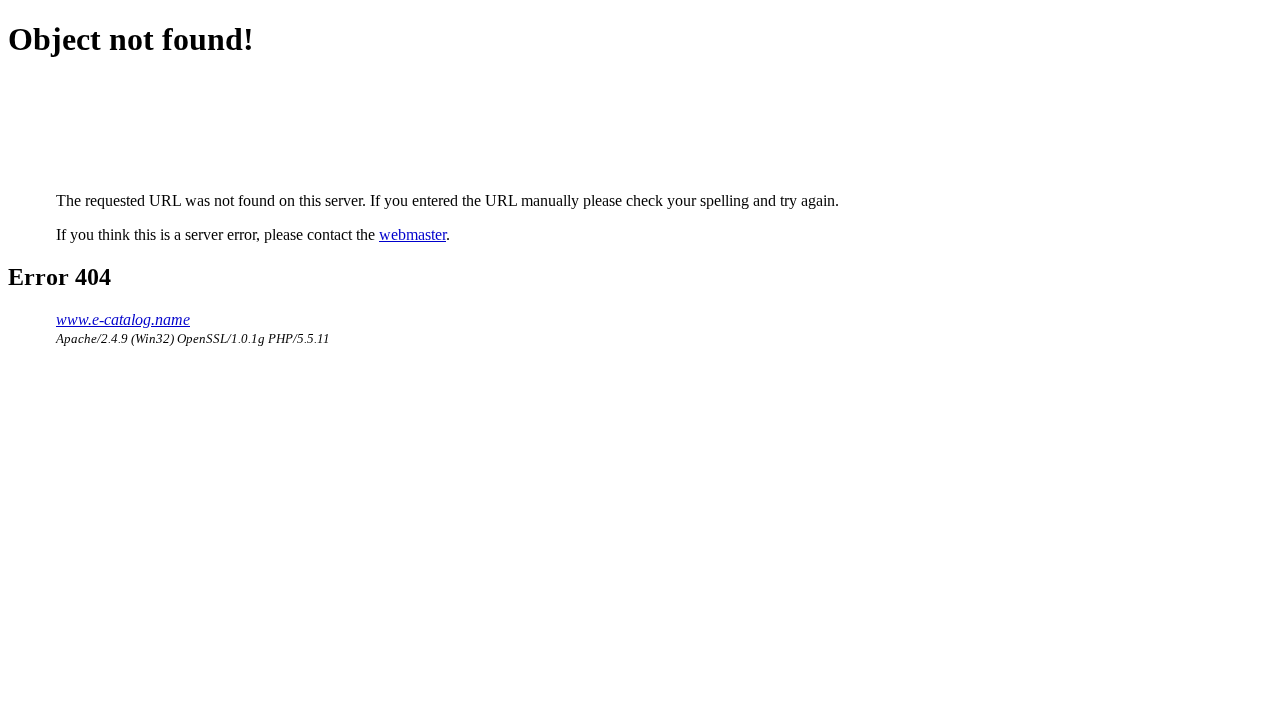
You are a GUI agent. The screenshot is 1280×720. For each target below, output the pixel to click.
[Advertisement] (420, 125)
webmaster (412, 234)
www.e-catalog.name (123, 319)
